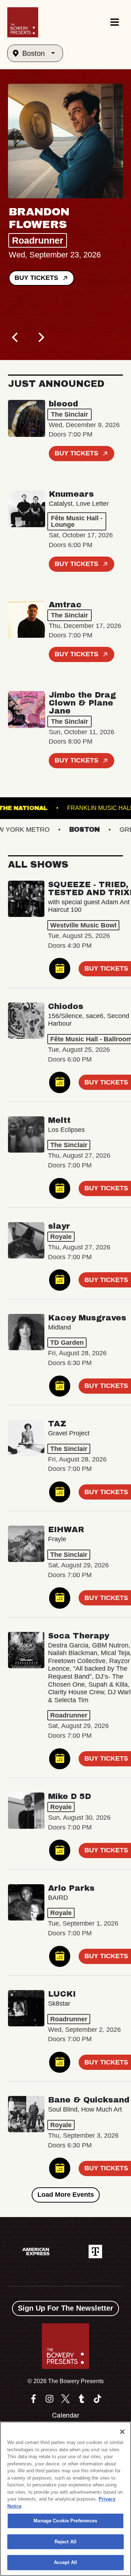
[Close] (122, 2432)
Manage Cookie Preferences (65, 2521)
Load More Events (66, 2195)
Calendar (66, 2415)
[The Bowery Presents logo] (23, 22)
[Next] (41, 338)
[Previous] (16, 338)
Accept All (65, 2562)
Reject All (65, 2542)
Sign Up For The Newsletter (65, 2308)
